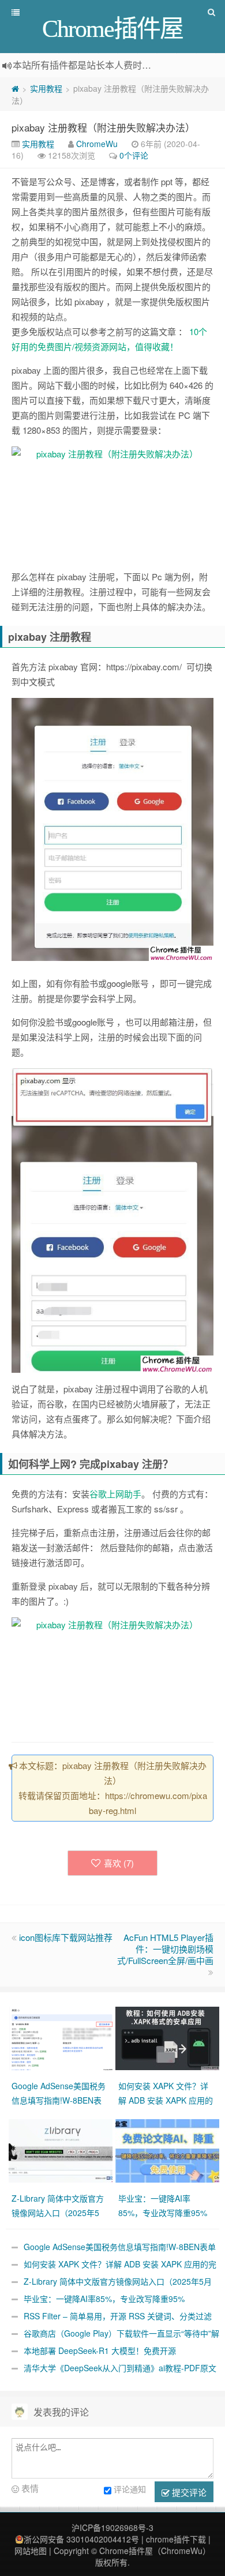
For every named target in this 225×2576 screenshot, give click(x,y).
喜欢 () (119, 1863)
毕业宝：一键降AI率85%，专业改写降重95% (104, 2299)
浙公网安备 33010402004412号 (81, 2539)
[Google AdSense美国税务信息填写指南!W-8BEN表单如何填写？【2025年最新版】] (62, 2037)
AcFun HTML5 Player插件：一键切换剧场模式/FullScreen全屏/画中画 (165, 1949)
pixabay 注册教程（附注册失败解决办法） (103, 127)
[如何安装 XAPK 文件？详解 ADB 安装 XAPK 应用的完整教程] (169, 2037)
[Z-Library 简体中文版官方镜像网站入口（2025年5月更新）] (62, 2149)
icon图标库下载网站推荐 (66, 1937)
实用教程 (46, 88)
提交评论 (188, 2492)
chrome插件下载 (176, 2539)
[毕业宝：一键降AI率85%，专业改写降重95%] (169, 2149)
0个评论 (134, 155)
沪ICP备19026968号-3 (112, 2528)
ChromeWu (97, 144)
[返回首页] (15, 88)
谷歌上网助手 (115, 1494)
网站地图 (31, 2551)
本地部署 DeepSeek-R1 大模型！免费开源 (100, 2350)
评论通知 (130, 2489)
